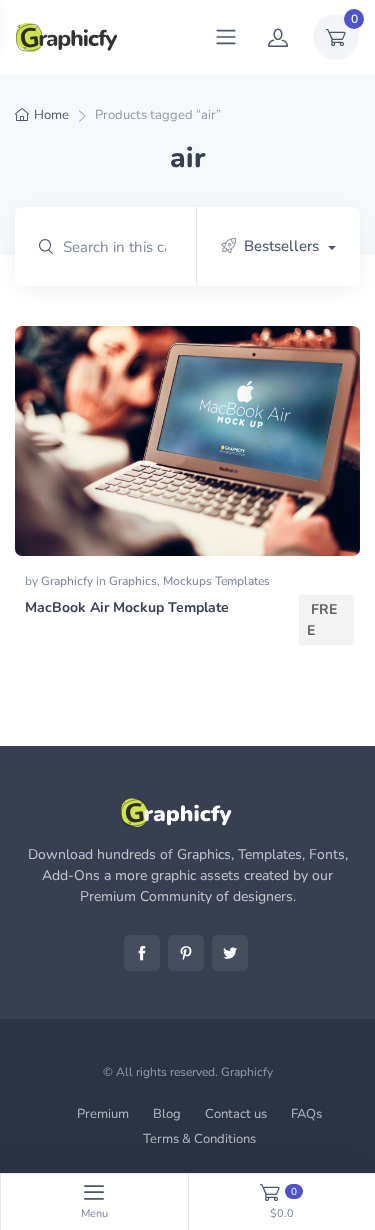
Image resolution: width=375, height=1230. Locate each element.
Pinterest (186, 953)
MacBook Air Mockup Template (127, 607)
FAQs (306, 1114)
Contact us (236, 1114)
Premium (103, 1114)
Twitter (230, 953)
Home (51, 115)
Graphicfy (68, 581)
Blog (167, 1114)
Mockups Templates (216, 581)
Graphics (133, 581)
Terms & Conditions (199, 1139)
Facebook (142, 953)
